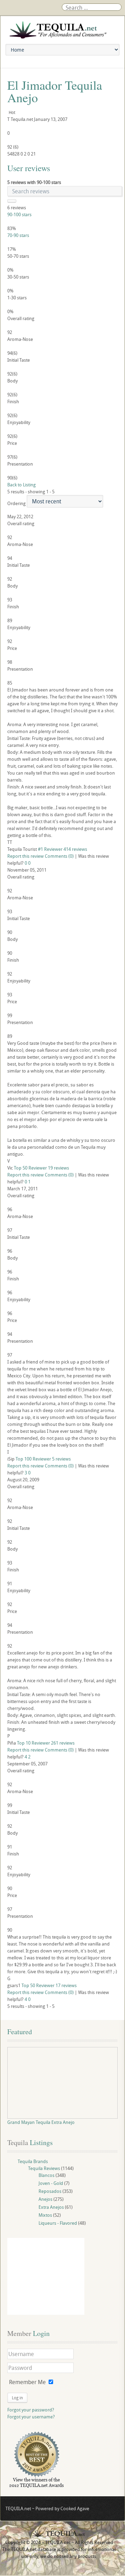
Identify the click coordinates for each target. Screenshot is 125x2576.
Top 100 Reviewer (33, 1459)
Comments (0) (59, 856)
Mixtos (45, 2215)
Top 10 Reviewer (34, 1743)
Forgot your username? (31, 2417)
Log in (17, 2398)
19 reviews (59, 1168)
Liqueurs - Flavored (58, 2223)
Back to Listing (22, 485)
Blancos (47, 2175)
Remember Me (27, 2382)
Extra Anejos (51, 2207)
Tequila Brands (33, 2161)
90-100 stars (19, 214)
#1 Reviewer (50, 849)
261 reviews (63, 1743)
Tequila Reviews (44, 2168)
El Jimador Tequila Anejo (55, 91)
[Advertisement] (46, 2276)
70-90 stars (18, 235)
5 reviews (61, 1459)
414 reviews (75, 849)
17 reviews (66, 1985)
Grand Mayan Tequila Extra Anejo (41, 2122)
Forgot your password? (31, 2410)
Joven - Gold (51, 2183)
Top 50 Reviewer (30, 1168)
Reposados (50, 2191)
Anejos (45, 2199)
